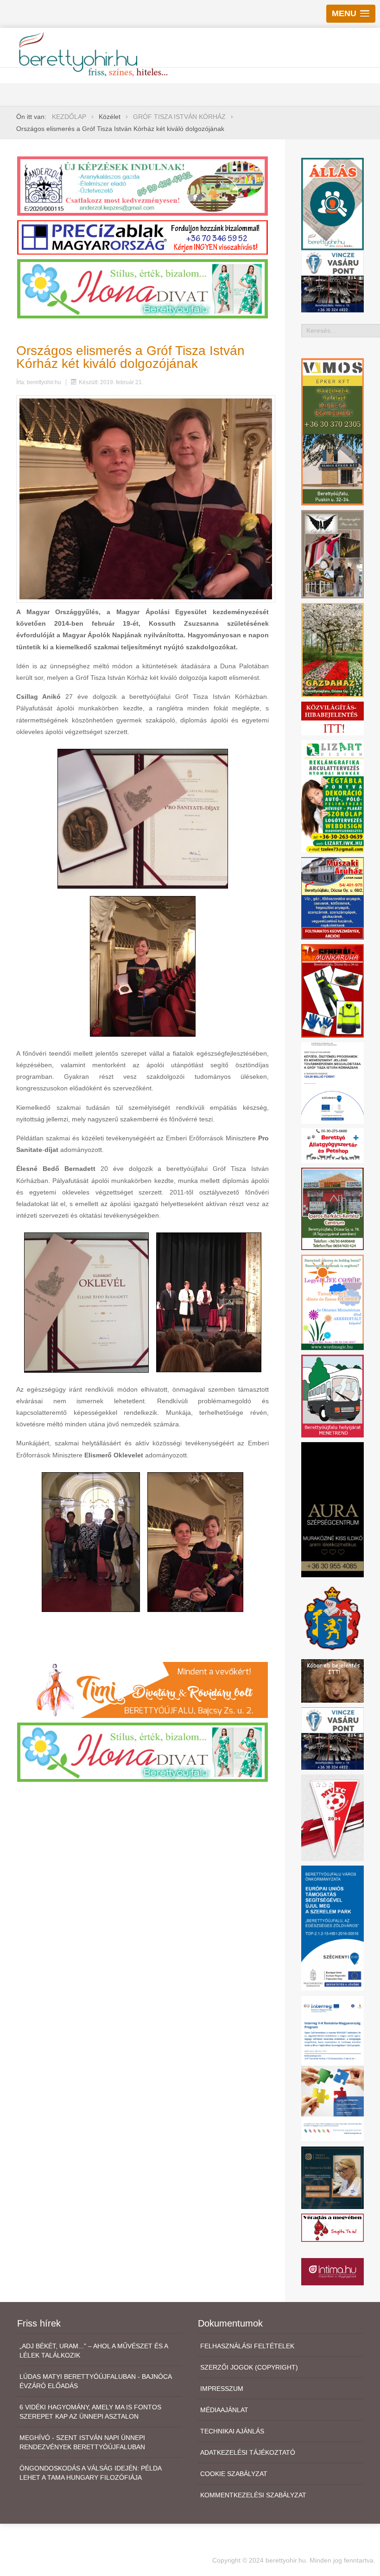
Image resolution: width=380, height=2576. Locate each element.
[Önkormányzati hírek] (332, 1618)
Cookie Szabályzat (234, 2474)
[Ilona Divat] (142, 288)
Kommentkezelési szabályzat (253, 2495)
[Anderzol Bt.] (142, 185)
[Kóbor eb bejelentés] (332, 1680)
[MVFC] (332, 1817)
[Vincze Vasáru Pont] (332, 1738)
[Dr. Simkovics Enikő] (332, 2177)
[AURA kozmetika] (332, 1509)
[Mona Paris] (332, 554)
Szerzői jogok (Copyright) (249, 2367)
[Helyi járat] (332, 1395)
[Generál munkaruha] (332, 990)
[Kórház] (332, 1083)
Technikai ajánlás (232, 2431)
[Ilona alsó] (142, 1752)
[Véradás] (332, 2227)
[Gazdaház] (332, 649)
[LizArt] (332, 796)
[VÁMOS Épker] (332, 431)
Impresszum (222, 2389)
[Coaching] (332, 1302)
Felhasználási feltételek (247, 2346)
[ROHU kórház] (332, 2068)
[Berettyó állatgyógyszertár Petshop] (332, 1145)
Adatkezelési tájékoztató (248, 2452)
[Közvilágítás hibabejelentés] (332, 718)
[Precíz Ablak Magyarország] (142, 237)
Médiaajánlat (224, 2410)
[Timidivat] (142, 1689)
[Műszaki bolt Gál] (332, 897)
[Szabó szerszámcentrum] (332, 1208)
